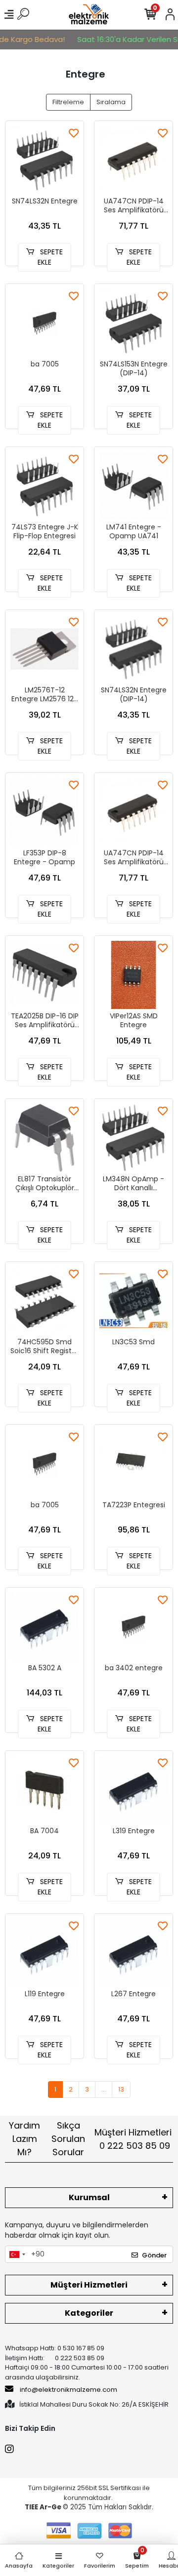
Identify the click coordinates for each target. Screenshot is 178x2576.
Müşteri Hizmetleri (133, 2139)
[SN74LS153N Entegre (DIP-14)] (133, 323)
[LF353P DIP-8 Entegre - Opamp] (44, 812)
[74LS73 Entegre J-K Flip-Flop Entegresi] (44, 486)
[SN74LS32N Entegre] (44, 160)
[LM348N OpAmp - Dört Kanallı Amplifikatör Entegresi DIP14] (133, 1138)
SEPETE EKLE (50, 257)
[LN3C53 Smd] (133, 1301)
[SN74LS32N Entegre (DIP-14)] (133, 649)
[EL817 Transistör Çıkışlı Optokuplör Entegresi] (44, 1138)
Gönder (154, 2255)
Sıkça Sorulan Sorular (68, 2139)
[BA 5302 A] (44, 1627)
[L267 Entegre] (133, 1953)
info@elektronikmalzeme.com (68, 2390)
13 (121, 2089)
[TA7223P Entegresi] (133, 1464)
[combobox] (17, 2254)
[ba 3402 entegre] (133, 1627)
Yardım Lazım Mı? (24, 2139)
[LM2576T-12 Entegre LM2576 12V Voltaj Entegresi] (44, 649)
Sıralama (111, 102)
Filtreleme (68, 102)
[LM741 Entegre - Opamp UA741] (133, 486)
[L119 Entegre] (44, 1953)
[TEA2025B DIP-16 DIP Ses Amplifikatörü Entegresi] (44, 975)
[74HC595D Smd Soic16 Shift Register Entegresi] (44, 1301)
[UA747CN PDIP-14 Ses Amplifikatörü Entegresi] (133, 160)
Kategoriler (89, 2313)
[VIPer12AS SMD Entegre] (133, 975)
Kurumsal (89, 2197)
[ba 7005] (44, 323)
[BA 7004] (44, 1790)
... (104, 2089)
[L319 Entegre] (133, 1790)
